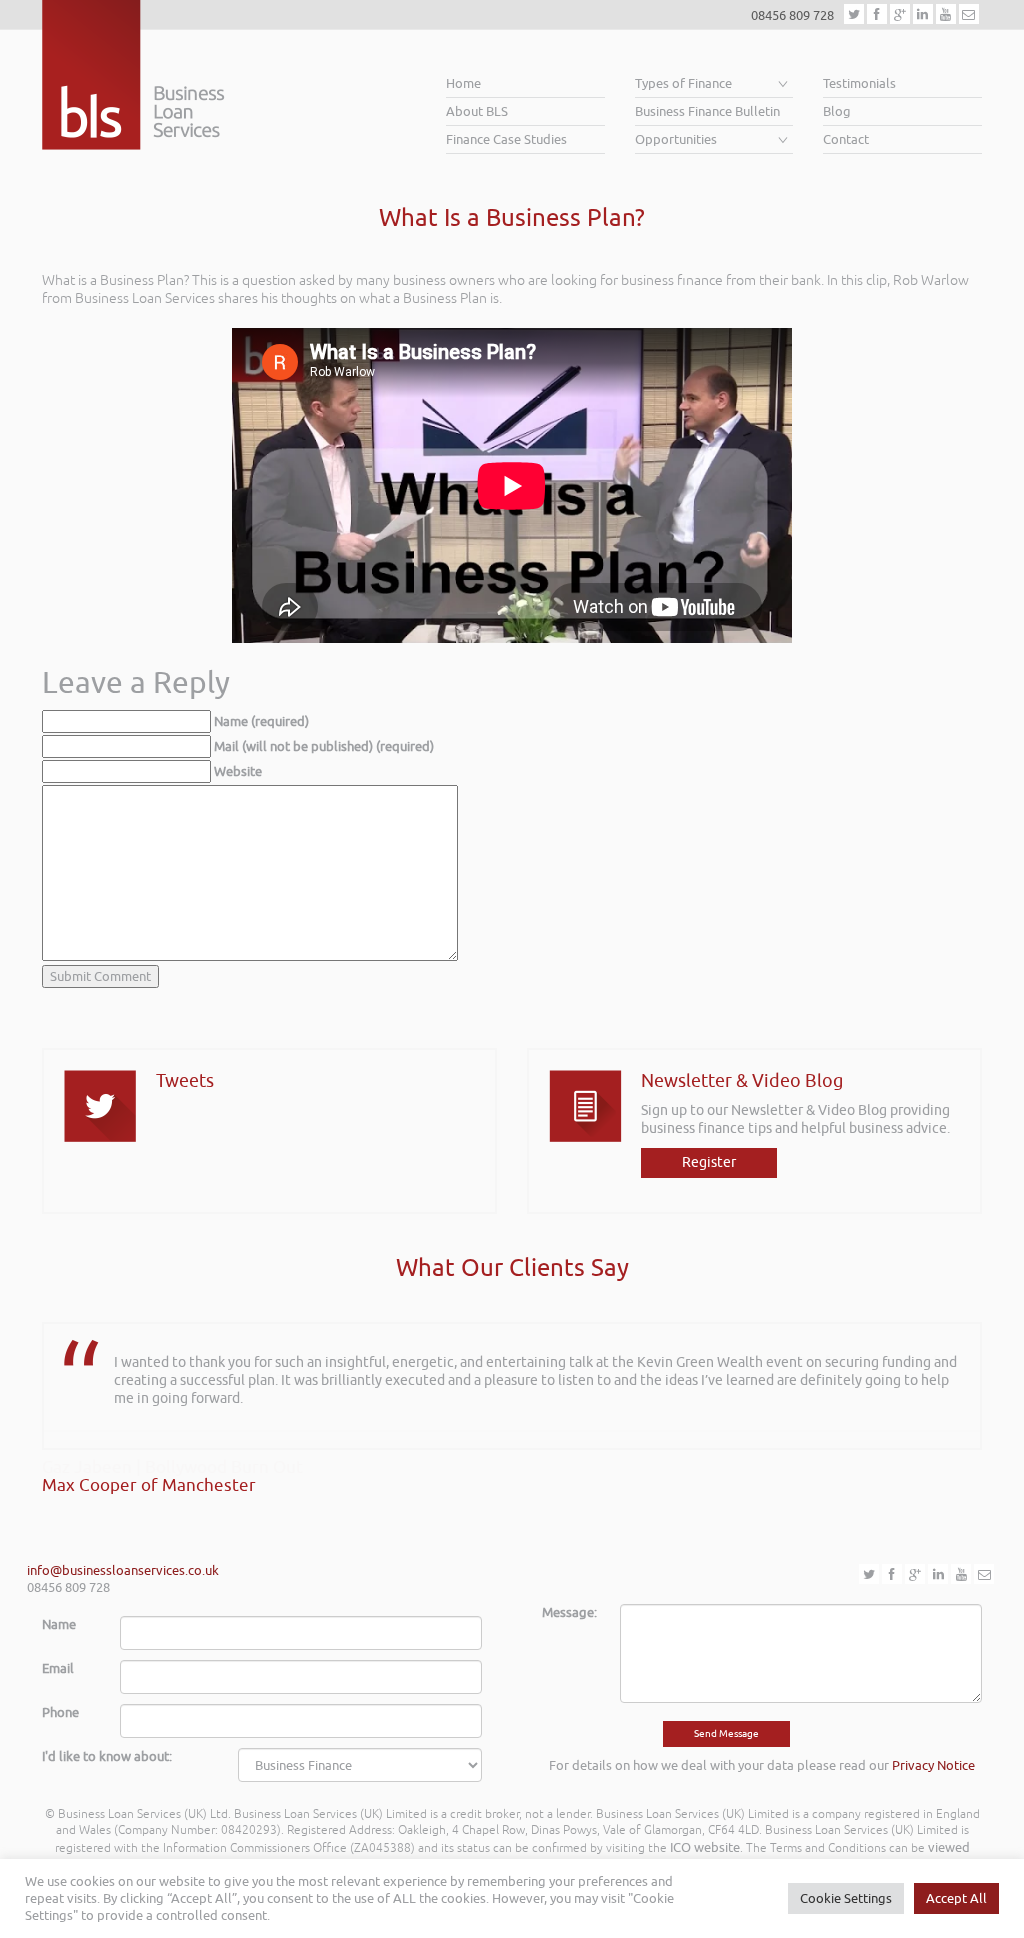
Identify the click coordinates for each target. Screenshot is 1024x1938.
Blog (837, 111)
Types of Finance (683, 83)
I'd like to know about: (107, 1756)
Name (59, 1624)
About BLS (477, 111)
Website (238, 771)
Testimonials (859, 83)
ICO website (705, 1847)
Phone (60, 1712)
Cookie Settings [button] (846, 1898)
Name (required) (261, 721)
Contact (846, 139)
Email (58, 1668)
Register (709, 1162)
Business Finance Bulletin (707, 111)
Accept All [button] (956, 1898)
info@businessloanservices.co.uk (123, 1570)
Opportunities (676, 139)
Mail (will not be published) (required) (324, 746)
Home (463, 83)
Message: (569, 1612)
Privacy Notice (933, 1765)
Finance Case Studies (506, 139)
